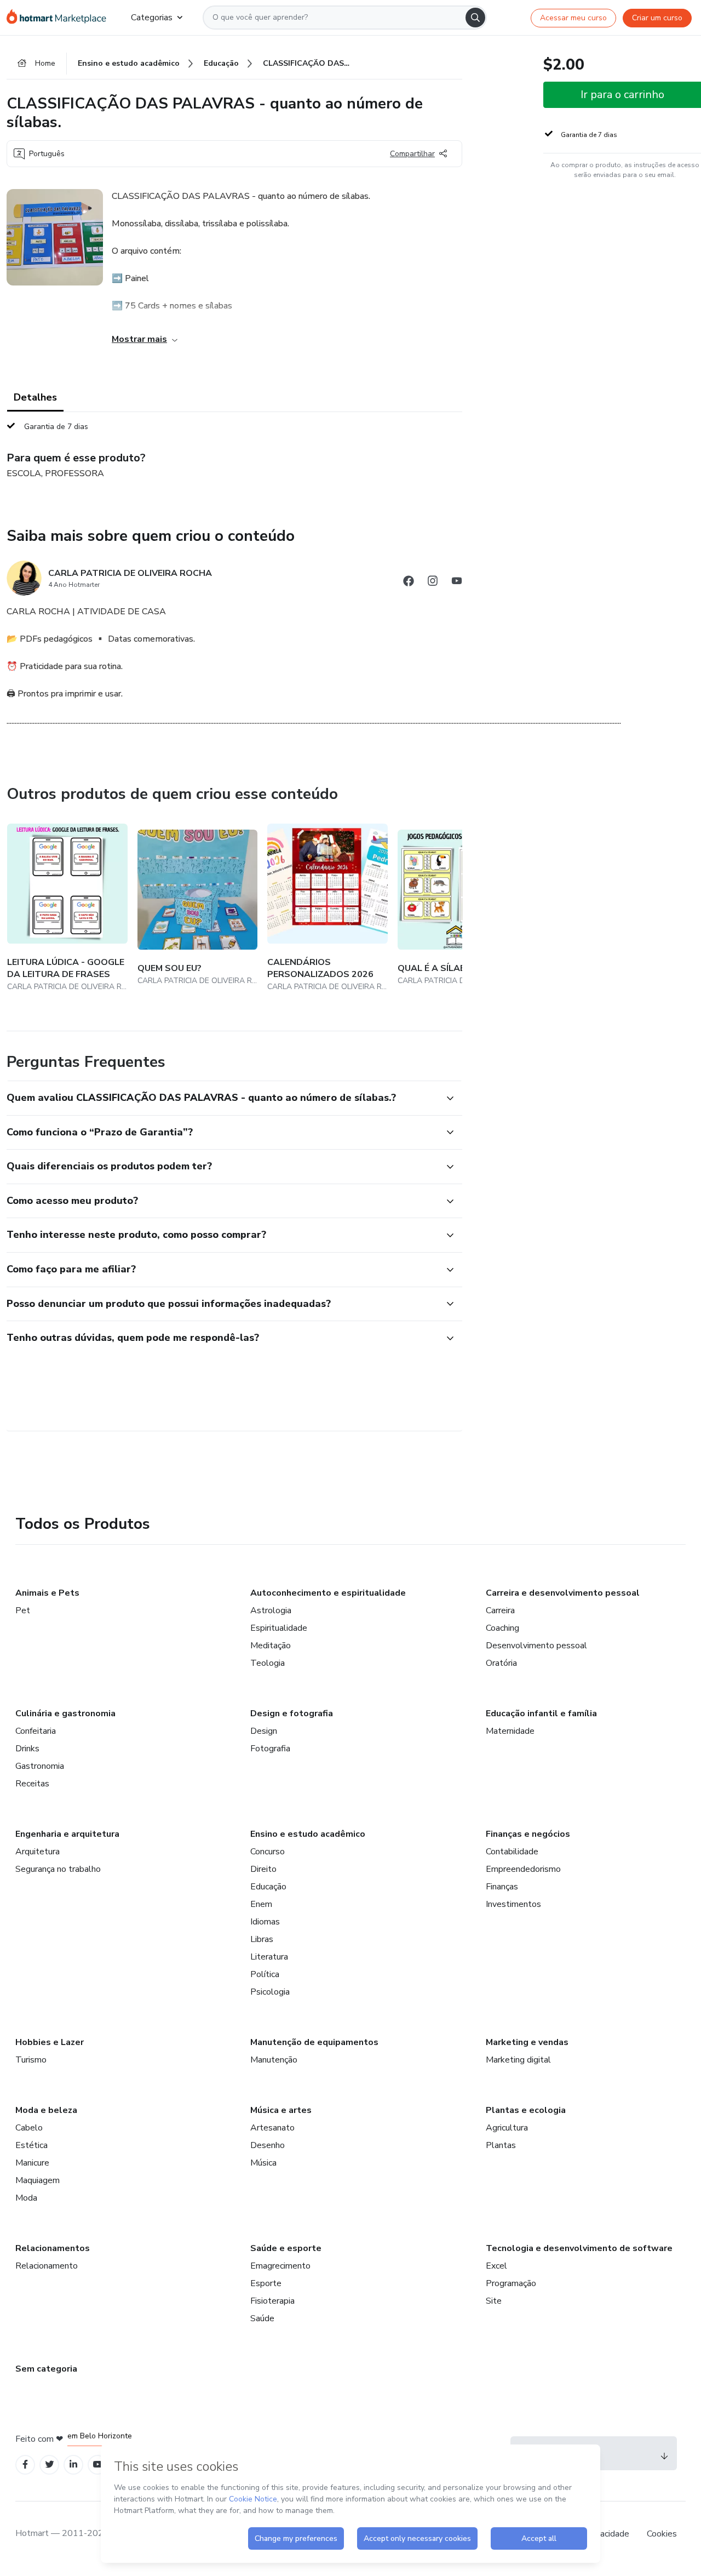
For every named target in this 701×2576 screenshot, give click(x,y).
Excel (496, 2266)
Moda (26, 2198)
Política (265, 1974)
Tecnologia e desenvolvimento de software (579, 2248)
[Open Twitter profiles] (50, 2464)
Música (263, 2163)
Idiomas (265, 1922)
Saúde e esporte (286, 2248)
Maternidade (510, 1731)
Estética (31, 2145)
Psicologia (270, 1992)
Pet (23, 1610)
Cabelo (29, 2128)
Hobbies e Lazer (50, 2042)
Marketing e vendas (527, 2042)
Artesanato (272, 2128)
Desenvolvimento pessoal (536, 1646)
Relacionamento (47, 2266)
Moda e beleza (46, 2110)
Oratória (501, 1663)
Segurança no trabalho (58, 1869)
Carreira (500, 1610)
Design (264, 1731)
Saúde (262, 2318)
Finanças (502, 1887)
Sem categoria (46, 2369)
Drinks (27, 1749)
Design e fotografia (292, 1713)
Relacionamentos (53, 2248)
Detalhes (35, 397)
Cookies (662, 2534)
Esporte (266, 2283)
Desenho (268, 2145)
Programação (511, 2283)
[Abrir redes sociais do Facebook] (409, 583)
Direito (263, 1869)
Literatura (269, 1957)
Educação (268, 1887)
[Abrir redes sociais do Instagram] (433, 583)
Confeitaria (36, 1731)
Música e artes (281, 2110)
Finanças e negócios (528, 1834)
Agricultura (507, 2128)
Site (494, 2301)
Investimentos (513, 1904)
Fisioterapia (272, 2301)
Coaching (502, 1628)
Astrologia (271, 1610)
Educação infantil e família (541, 1713)
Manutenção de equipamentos (314, 2042)
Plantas (501, 2145)
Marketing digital (518, 2060)
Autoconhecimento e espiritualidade (328, 1593)
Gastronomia (40, 1766)
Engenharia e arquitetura (67, 1834)
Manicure (32, 2163)
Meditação (271, 1646)
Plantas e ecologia (526, 2110)
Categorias (152, 18)
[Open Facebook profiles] (25, 2464)
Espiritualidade (279, 1628)
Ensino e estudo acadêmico (308, 1834)
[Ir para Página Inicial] (60, 18)
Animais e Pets (47, 1593)
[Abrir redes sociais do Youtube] (457, 583)
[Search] (475, 18)
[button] (222, 1098)
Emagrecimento (280, 2266)
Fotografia (270, 1749)
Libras (262, 1939)
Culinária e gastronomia (65, 1713)
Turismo (31, 2060)
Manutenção (274, 2060)
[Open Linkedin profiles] (73, 2464)
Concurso (268, 1852)
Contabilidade (512, 1852)
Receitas (32, 1784)
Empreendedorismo (523, 1869)
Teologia (268, 1663)
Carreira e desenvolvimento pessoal (563, 1593)
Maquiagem (38, 2180)
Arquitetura (38, 1852)
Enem (261, 1904)
